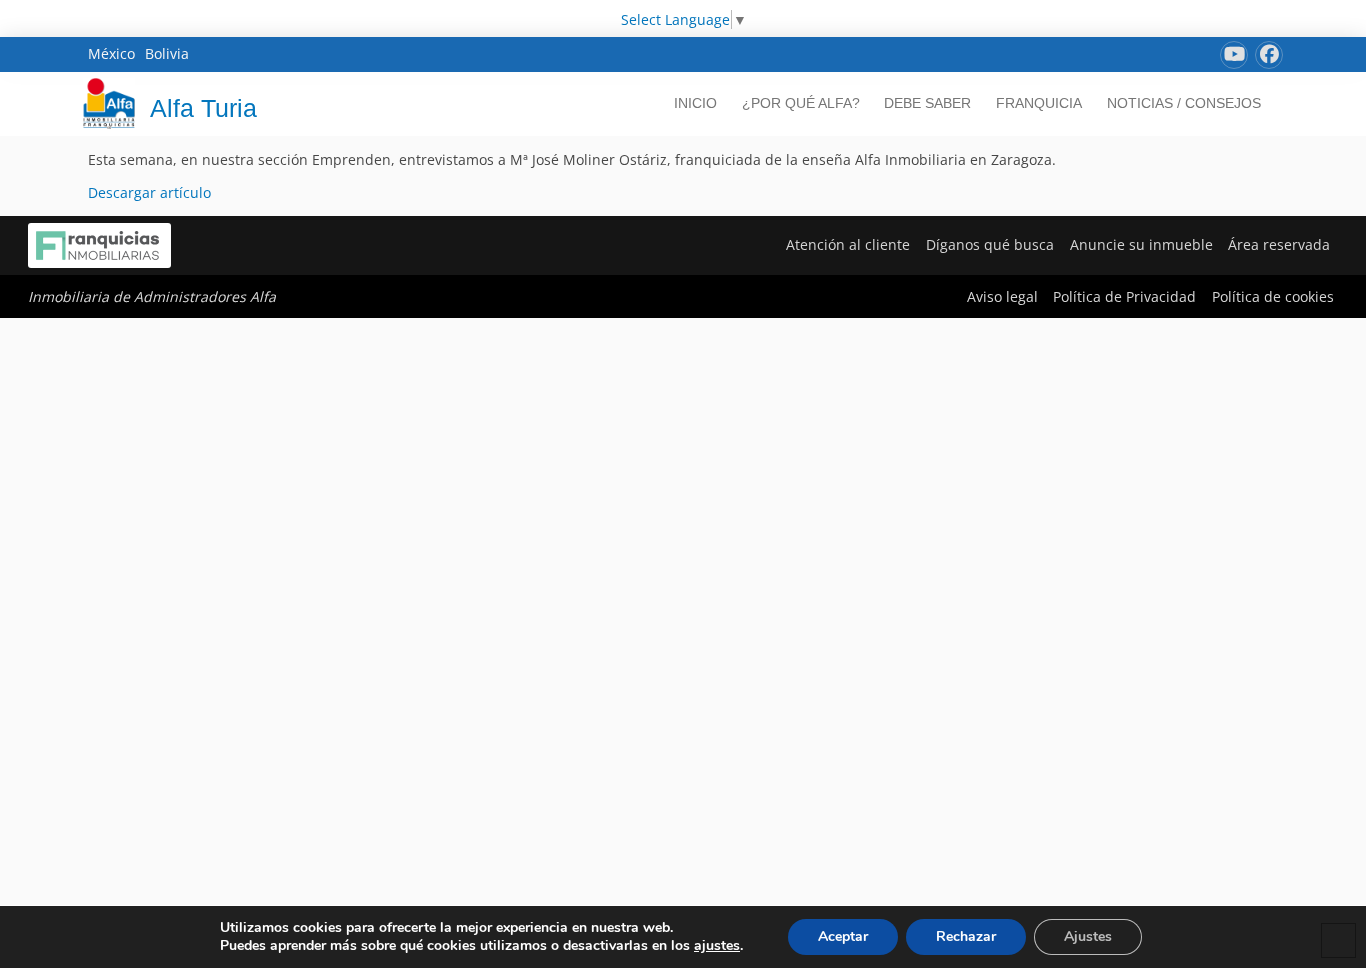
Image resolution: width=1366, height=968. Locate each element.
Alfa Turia (203, 108)
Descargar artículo (149, 192)
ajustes (717, 946)
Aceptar (843, 936)
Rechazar (966, 936)
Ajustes (1088, 936)
